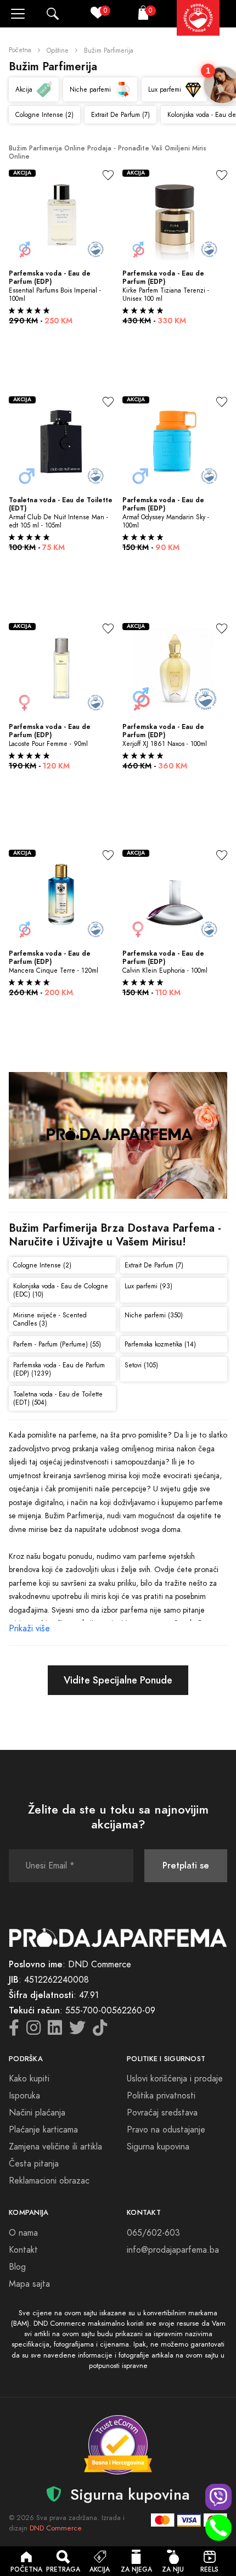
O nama (23, 2233)
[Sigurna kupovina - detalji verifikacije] (118, 2445)
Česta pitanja (34, 2164)
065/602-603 (153, 2233)
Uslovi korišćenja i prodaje (175, 2079)
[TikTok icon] (100, 2031)
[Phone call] (218, 2528)
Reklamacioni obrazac (49, 2181)
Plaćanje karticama (43, 2130)
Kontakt (23, 2250)
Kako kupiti (29, 2079)
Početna (20, 50)
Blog (17, 2267)
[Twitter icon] (77, 2031)
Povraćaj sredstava (162, 2113)
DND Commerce (55, 2528)
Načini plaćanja (37, 2113)
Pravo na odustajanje (166, 2130)
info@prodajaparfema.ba (173, 2250)
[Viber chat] (218, 2497)
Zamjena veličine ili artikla (55, 2147)
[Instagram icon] (33, 2031)
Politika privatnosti (161, 2096)
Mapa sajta (29, 2284)
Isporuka (24, 2096)
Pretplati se (186, 1865)
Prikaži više (29, 1629)
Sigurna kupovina (158, 2147)
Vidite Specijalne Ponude (118, 1680)
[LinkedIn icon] (55, 2031)
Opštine (58, 50)
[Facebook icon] (14, 2031)
